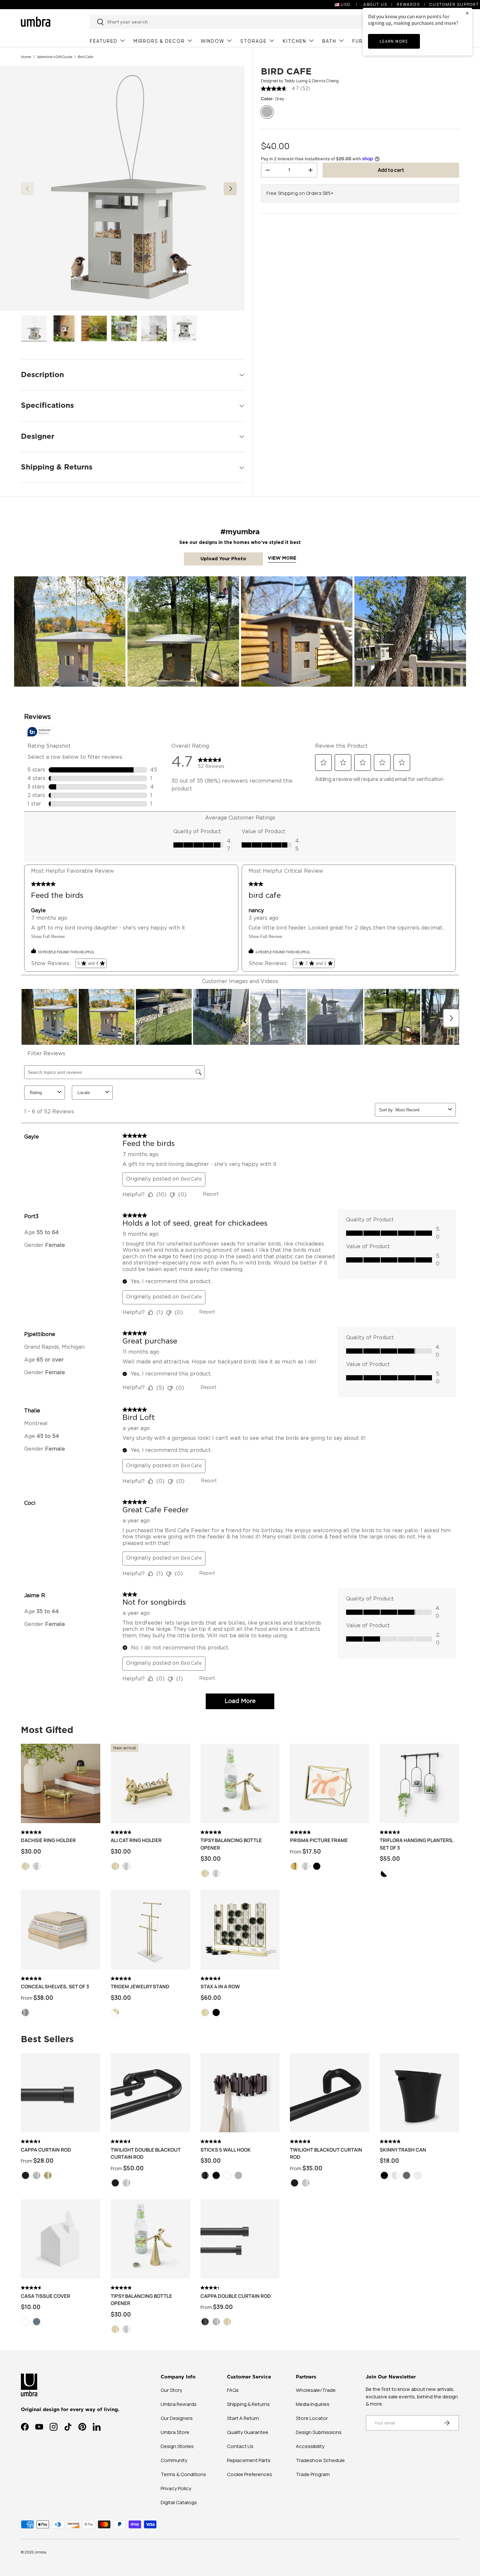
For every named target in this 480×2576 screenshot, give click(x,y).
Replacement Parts (249, 2460)
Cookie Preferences (249, 2474)
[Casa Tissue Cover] (61, 2239)
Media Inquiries (313, 2404)
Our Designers (177, 2418)
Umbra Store (175, 2432)
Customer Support (454, 4)
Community (174, 2460)
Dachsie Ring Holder (48, 1840)
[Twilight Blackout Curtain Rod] (330, 2093)
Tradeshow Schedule (320, 2460)
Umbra (40, 2552)
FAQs (233, 2390)
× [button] (467, 13)
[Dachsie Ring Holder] (61, 1783)
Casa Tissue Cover (46, 2296)
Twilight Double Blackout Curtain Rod (146, 2154)
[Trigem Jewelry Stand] (150, 1930)
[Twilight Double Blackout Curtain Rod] (150, 2093)
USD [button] (346, 4)
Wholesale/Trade (316, 2390)
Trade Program (313, 2474)
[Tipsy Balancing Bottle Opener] (240, 1783)
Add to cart (391, 170)
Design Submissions (319, 2432)
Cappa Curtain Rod (46, 2150)
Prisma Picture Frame (319, 1840)
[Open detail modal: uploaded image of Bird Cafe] (70, 632)
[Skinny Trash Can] (419, 2093)
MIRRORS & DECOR (159, 41)
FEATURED (104, 41)
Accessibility (310, 2446)
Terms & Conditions (183, 2474)
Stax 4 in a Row (220, 1987)
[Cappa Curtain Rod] (61, 2093)
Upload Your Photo (223, 559)
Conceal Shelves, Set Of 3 (55, 1987)
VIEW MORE (282, 558)
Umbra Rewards (179, 2404)
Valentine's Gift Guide (55, 57)
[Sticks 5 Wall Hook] (240, 2093)
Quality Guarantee (248, 2432)
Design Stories (177, 2446)
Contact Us (240, 2446)
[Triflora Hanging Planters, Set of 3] (419, 1783)
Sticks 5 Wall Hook (226, 2150)
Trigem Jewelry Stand (140, 1987)
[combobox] (229, 22)
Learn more (394, 41)
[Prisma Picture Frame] (330, 1783)
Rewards (408, 4)
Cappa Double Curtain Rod (236, 2296)
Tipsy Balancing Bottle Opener (231, 1844)
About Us (375, 4)
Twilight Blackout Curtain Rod (326, 2154)
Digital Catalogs (179, 2502)
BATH (329, 41)
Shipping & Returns (248, 2404)
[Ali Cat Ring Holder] (150, 1783)
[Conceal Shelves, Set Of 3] (61, 1930)
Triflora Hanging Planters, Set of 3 (417, 1844)
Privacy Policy (176, 2488)
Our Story (171, 2390)
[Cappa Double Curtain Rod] (240, 2239)
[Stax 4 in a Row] (240, 1930)
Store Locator (312, 2418)
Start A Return (243, 2418)
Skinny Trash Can (403, 2150)
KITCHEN (295, 41)
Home (26, 57)
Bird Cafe (85, 57)
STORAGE (254, 41)
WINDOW (213, 41)
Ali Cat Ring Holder (136, 1840)
